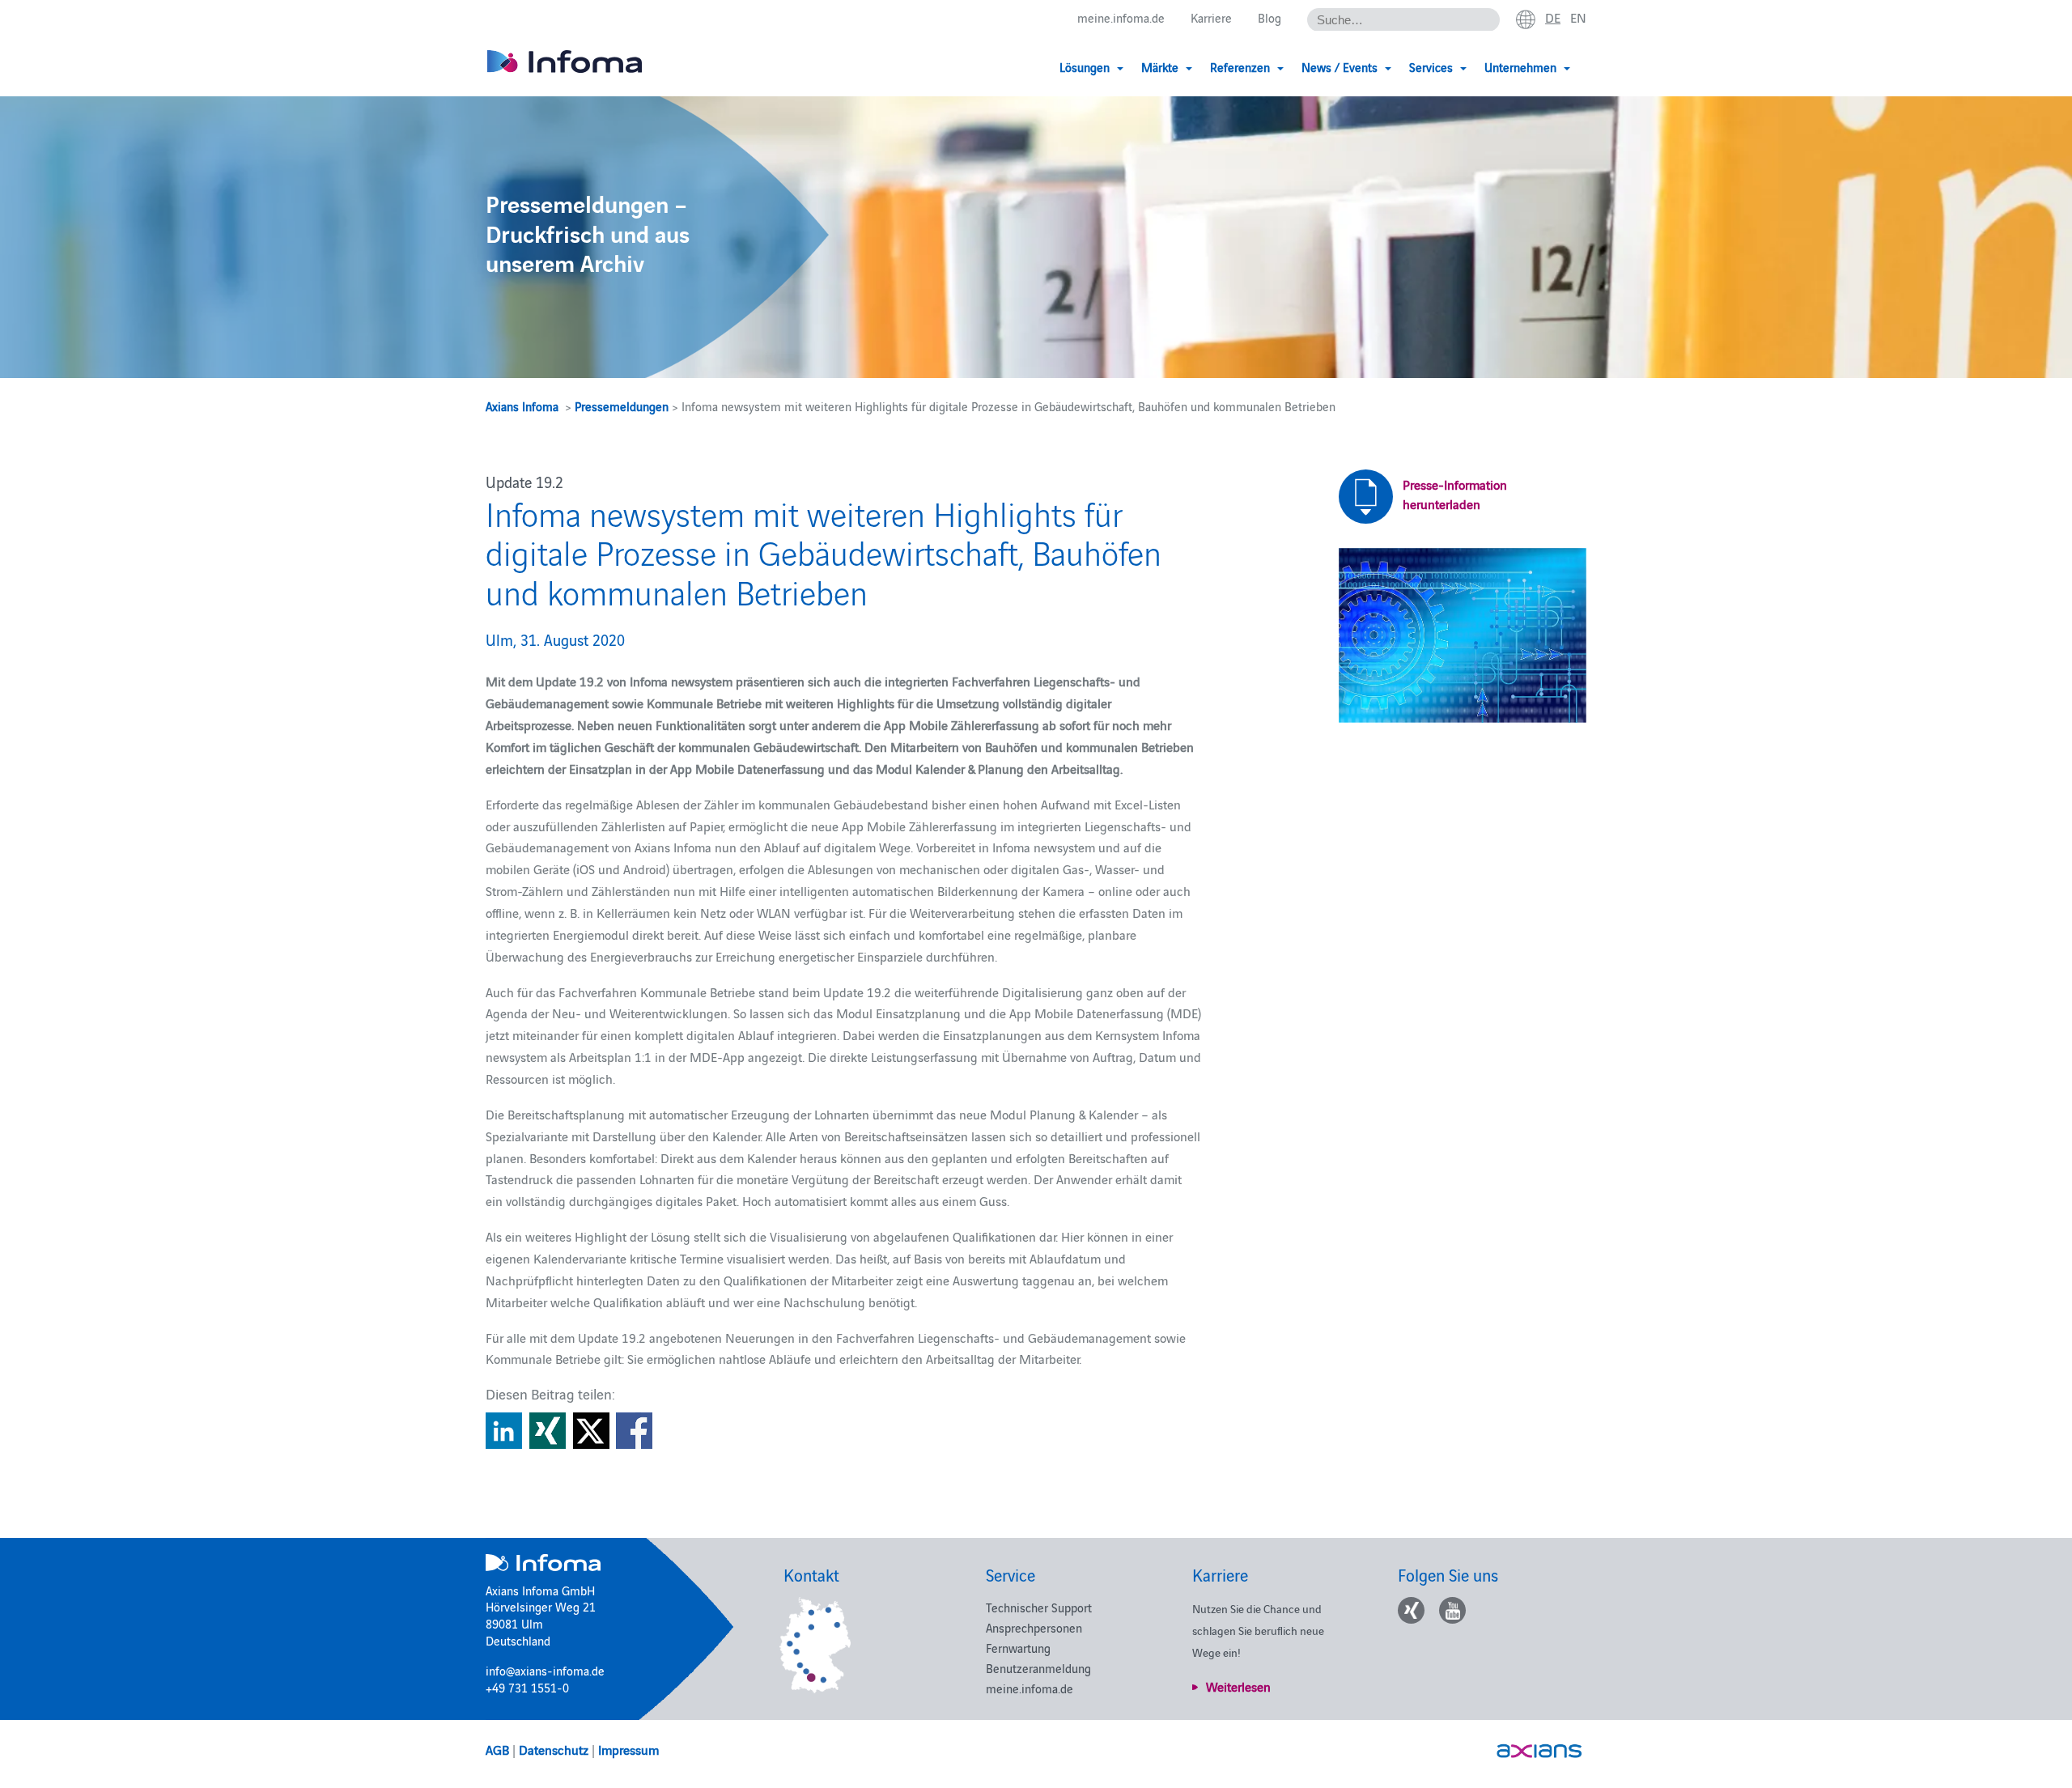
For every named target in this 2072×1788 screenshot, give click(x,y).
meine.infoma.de (1121, 17)
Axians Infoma (522, 406)
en (1578, 17)
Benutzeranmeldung (1038, 1668)
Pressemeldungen (622, 406)
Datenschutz (554, 1749)
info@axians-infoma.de (545, 1670)
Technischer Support (1039, 1607)
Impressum (628, 1749)
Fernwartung (1018, 1648)
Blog (1270, 17)
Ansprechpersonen (1034, 1627)
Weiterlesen (1238, 1686)
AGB (497, 1749)
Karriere (1211, 17)
